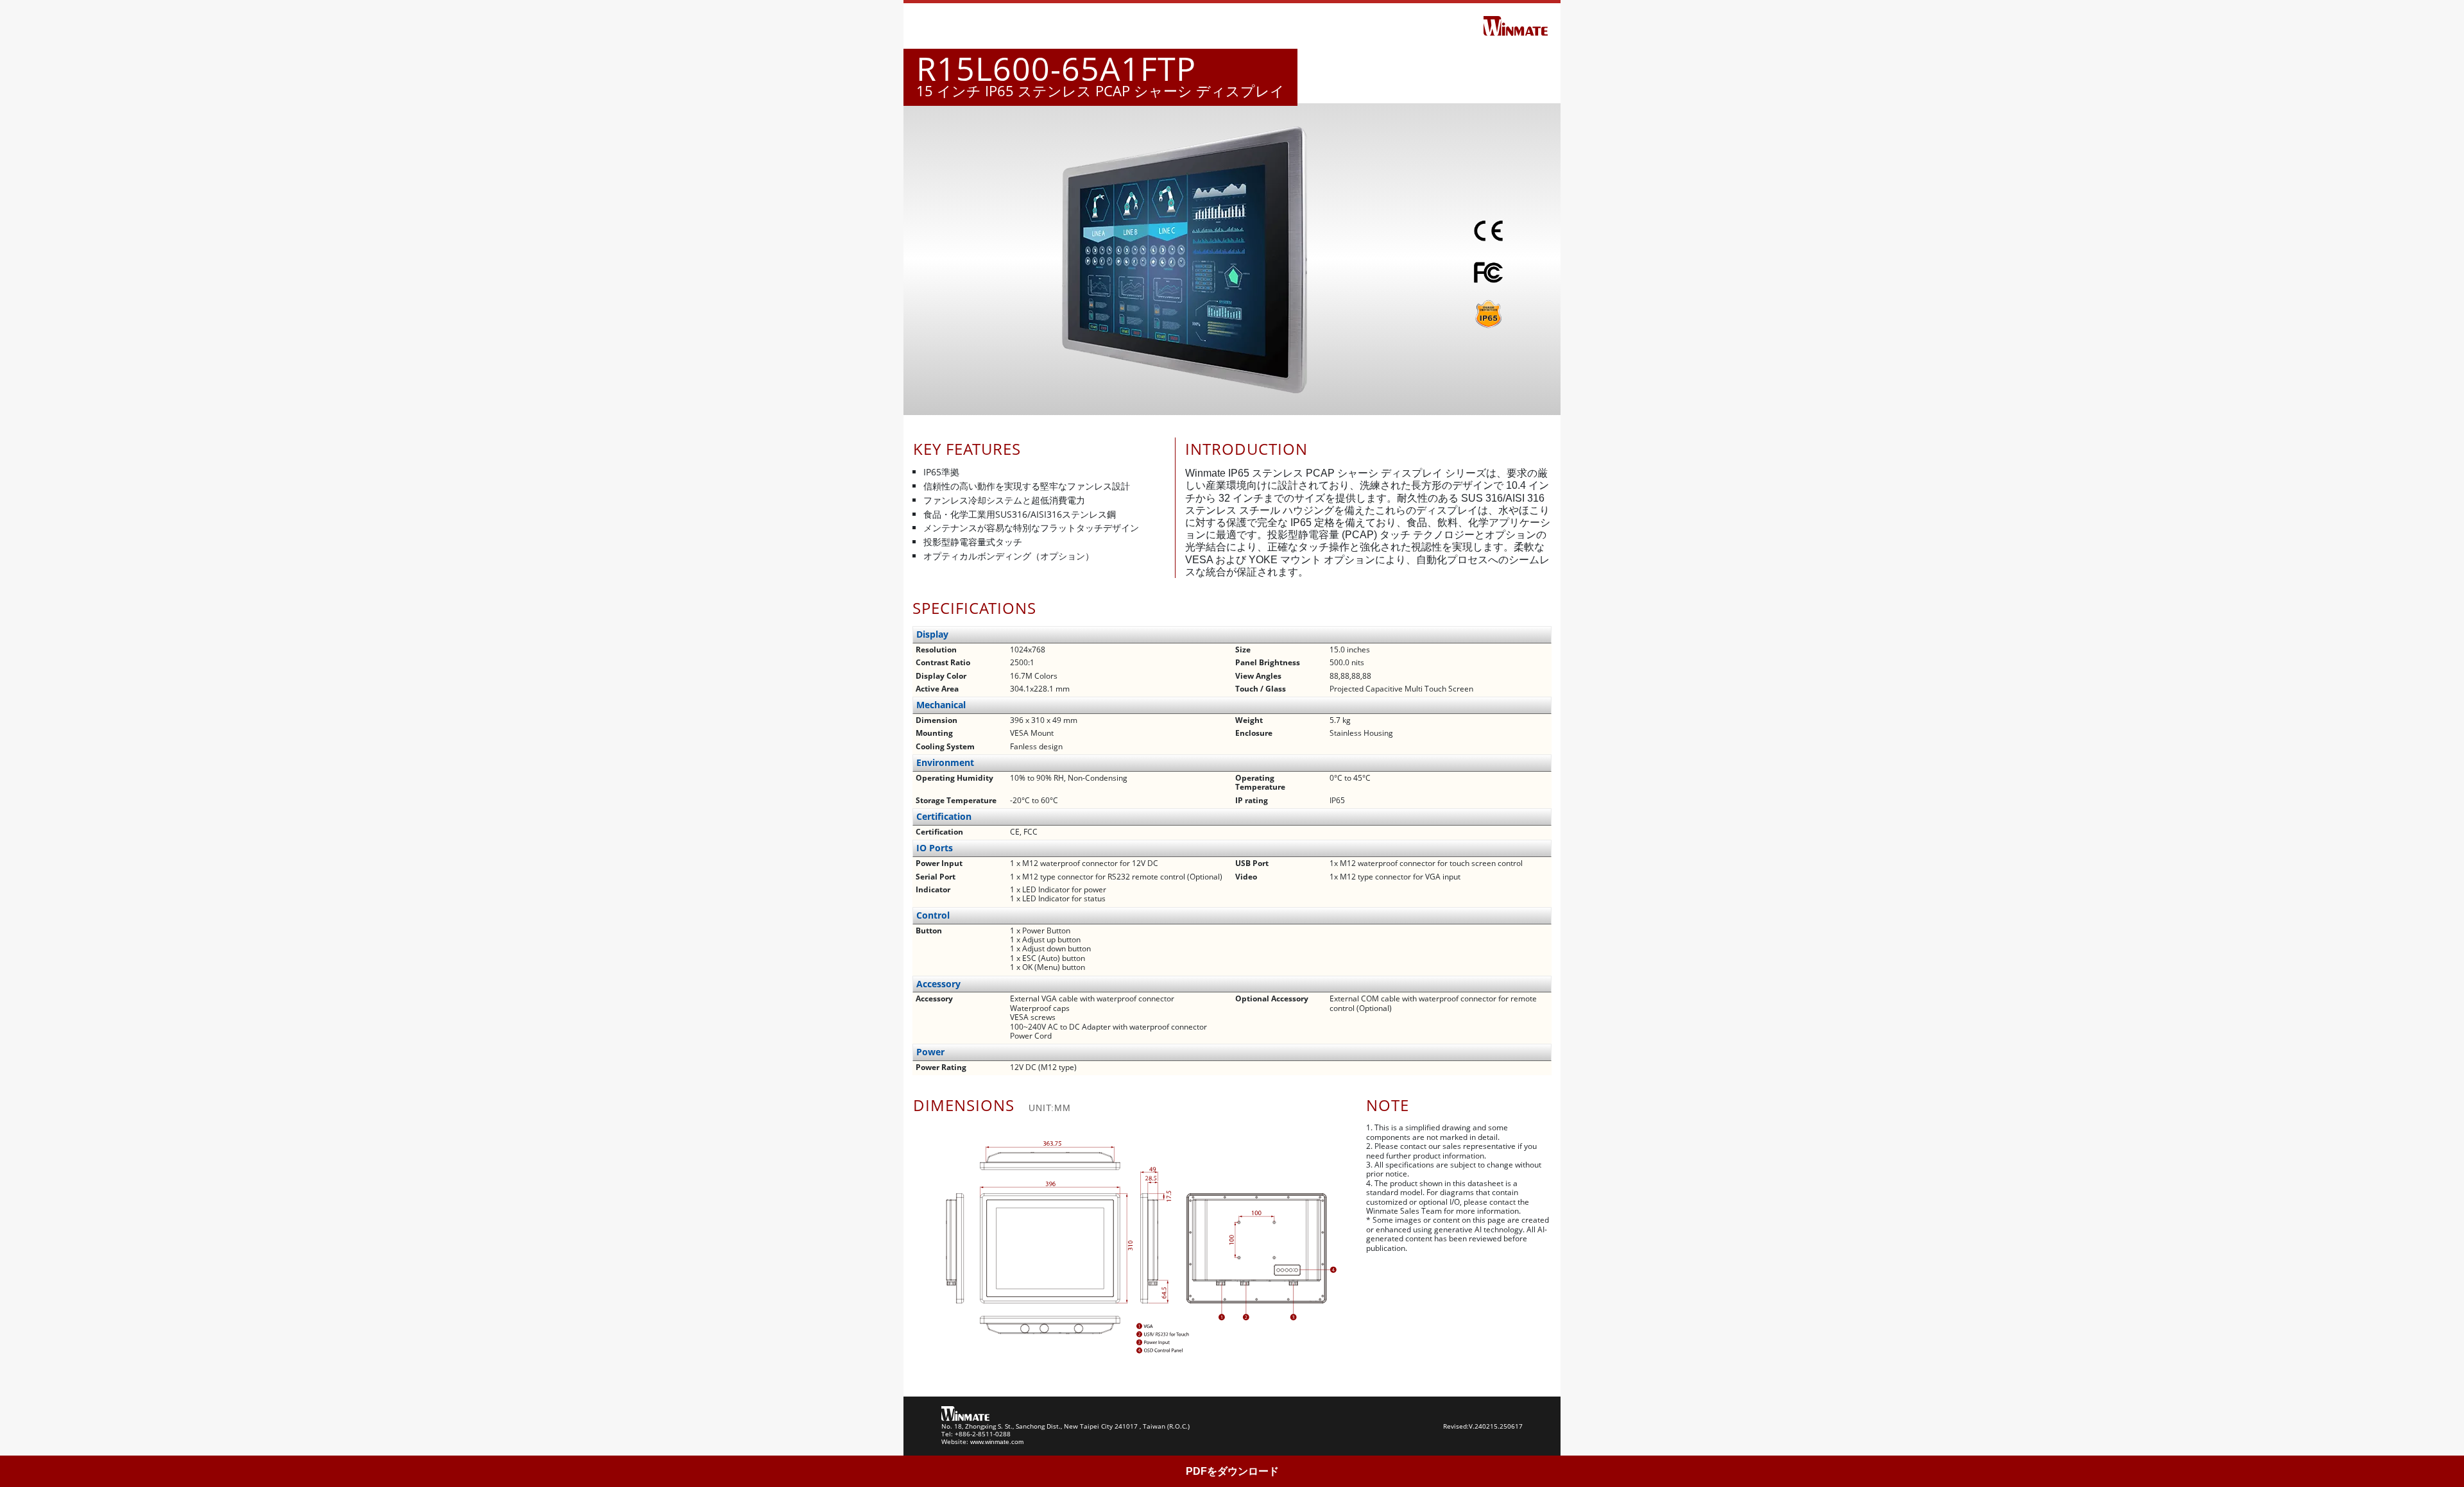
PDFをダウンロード (1232, 1471)
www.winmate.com (997, 1442)
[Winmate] (1516, 25)
